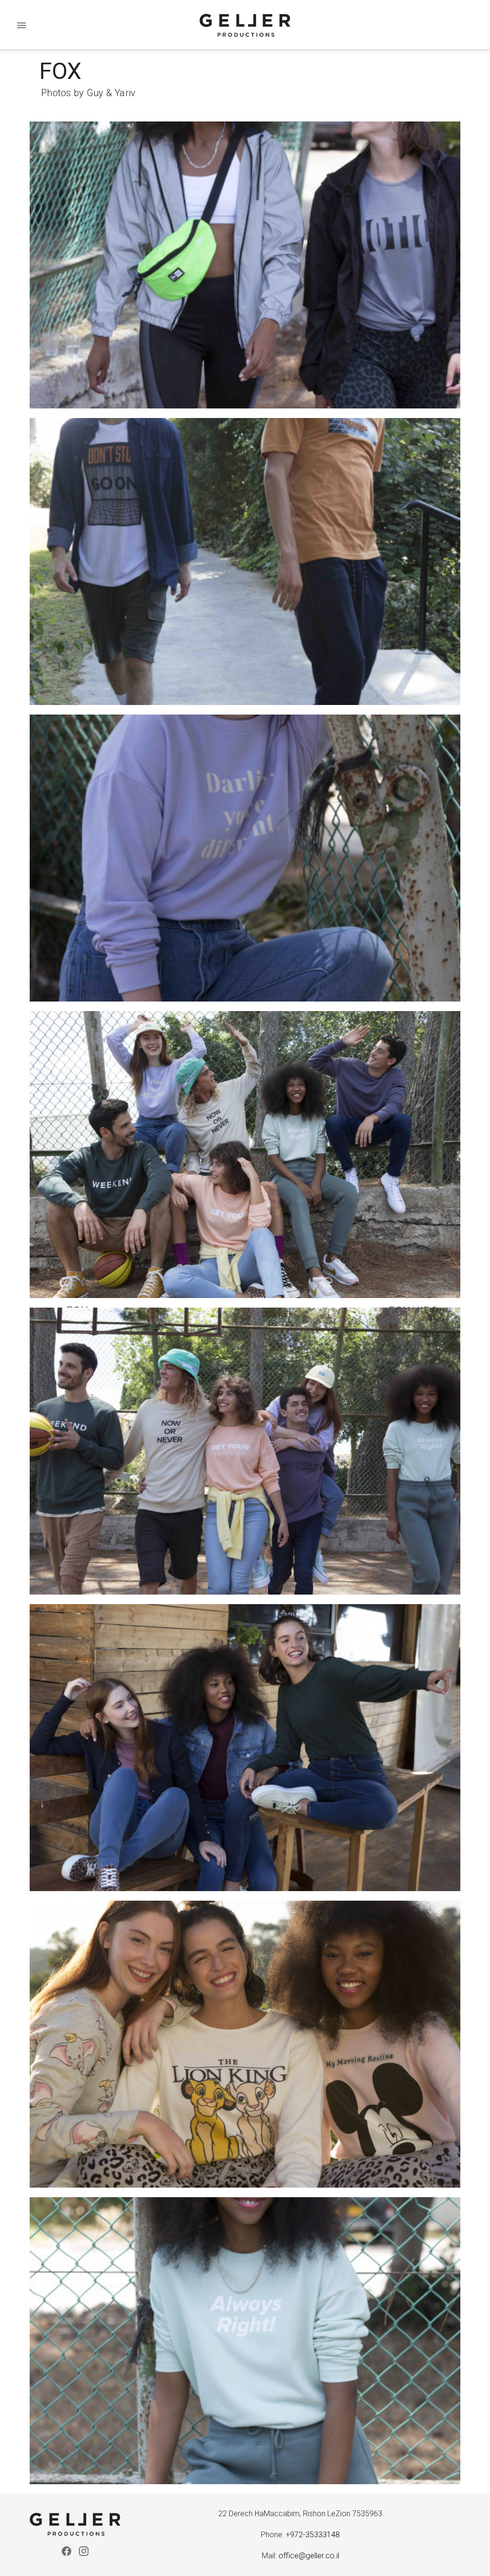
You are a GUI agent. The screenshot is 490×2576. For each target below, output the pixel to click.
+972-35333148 (313, 2535)
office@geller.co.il (309, 2556)
